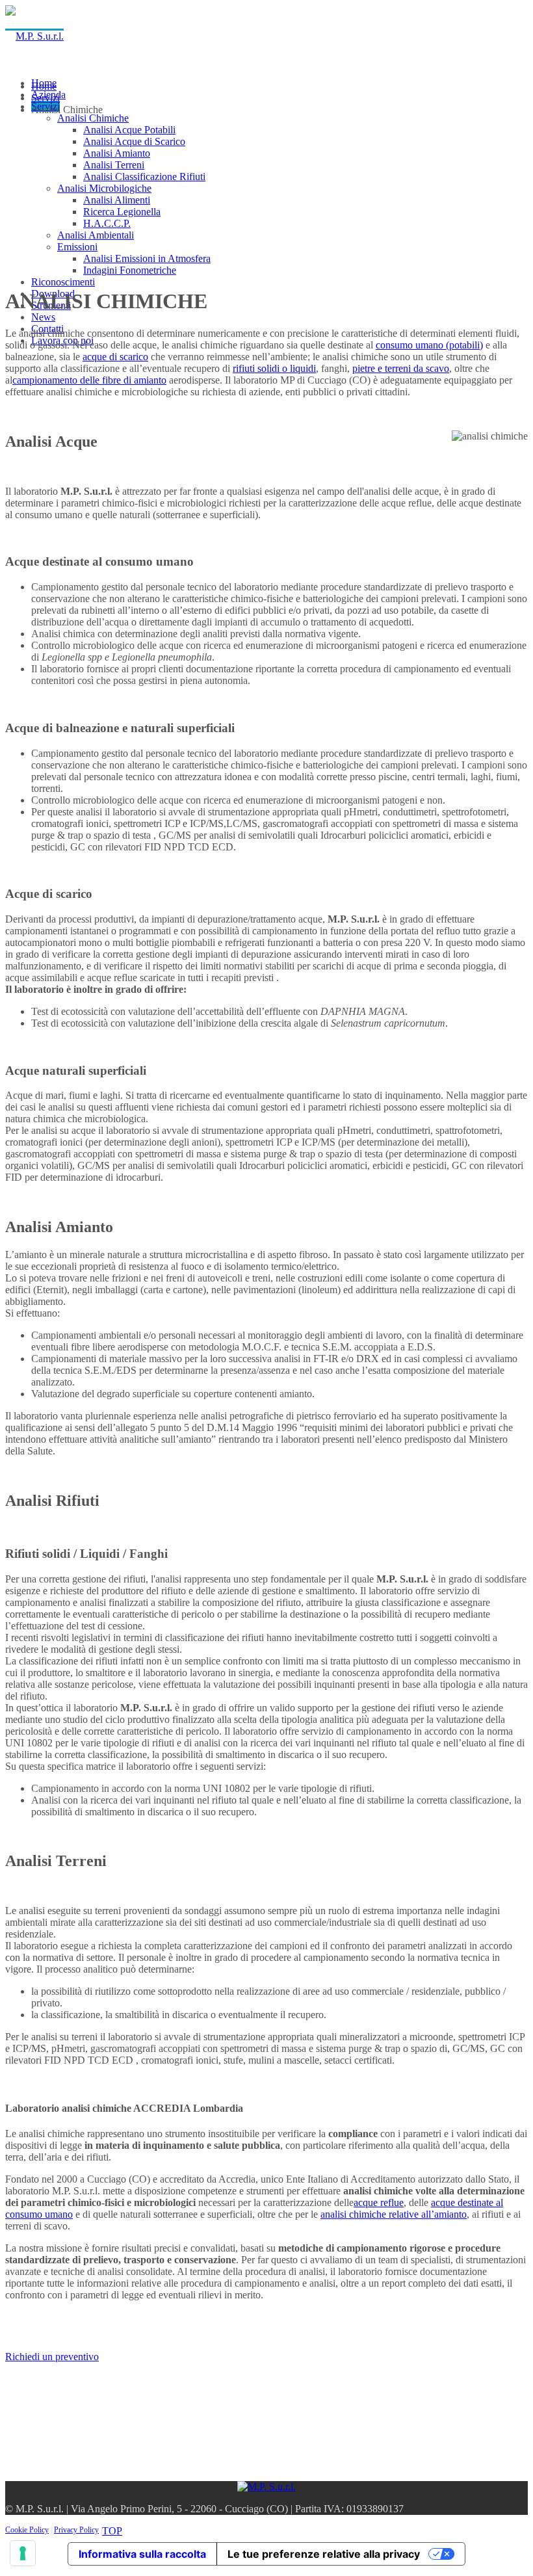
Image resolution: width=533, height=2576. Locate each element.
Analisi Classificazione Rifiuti (144, 177)
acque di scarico (115, 357)
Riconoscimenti (63, 282)
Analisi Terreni (114, 165)
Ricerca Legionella (122, 212)
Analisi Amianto (117, 153)
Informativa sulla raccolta (142, 2554)
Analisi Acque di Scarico (134, 141)
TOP (112, 2531)
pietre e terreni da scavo (401, 368)
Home (44, 86)
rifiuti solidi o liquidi (274, 368)
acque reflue (379, 2202)
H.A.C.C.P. (107, 223)
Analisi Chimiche (93, 118)
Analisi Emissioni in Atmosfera (147, 258)
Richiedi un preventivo (52, 2357)
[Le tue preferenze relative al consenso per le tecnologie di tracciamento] (23, 2553)
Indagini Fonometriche (130, 270)
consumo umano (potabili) (429, 345)
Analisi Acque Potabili (129, 130)
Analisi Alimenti (117, 200)
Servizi (45, 98)
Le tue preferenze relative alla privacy (324, 2554)
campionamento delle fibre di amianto (89, 380)
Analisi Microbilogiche (104, 188)
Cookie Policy (27, 2530)
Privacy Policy (76, 2530)
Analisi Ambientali (96, 235)
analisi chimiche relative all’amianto (394, 2214)
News (43, 317)
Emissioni (77, 247)
